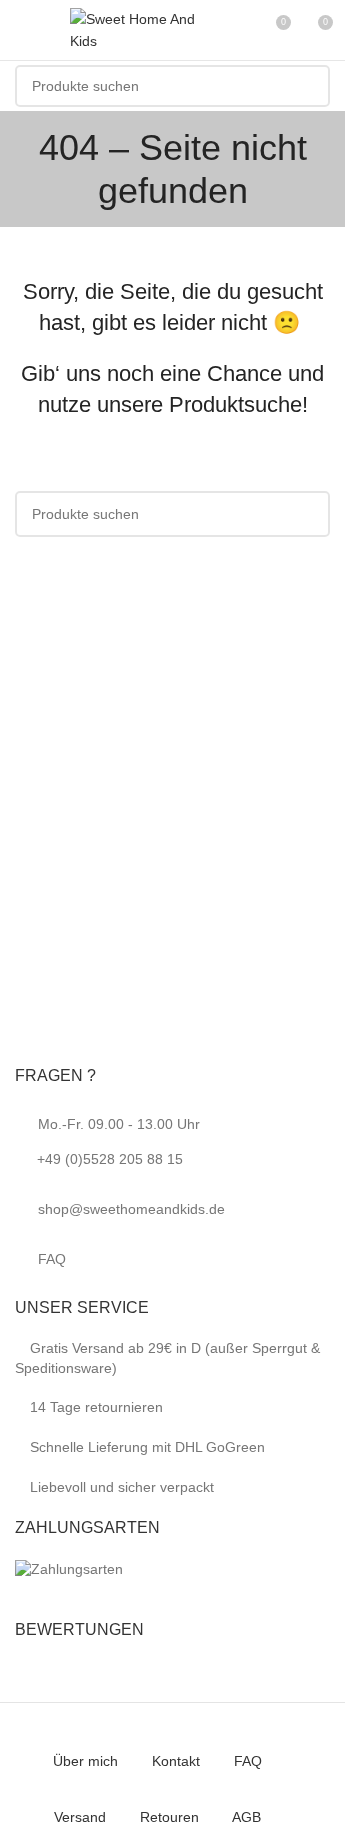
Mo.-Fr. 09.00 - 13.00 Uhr (118, 1141)
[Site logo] (140, 29)
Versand (80, 1817)
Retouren (169, 1817)
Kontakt (176, 1761)
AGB (246, 1817)
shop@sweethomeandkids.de (131, 1209)
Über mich (85, 1761)
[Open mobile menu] (23, 30)
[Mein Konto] (238, 30)
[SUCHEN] (309, 86)
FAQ (52, 1259)
